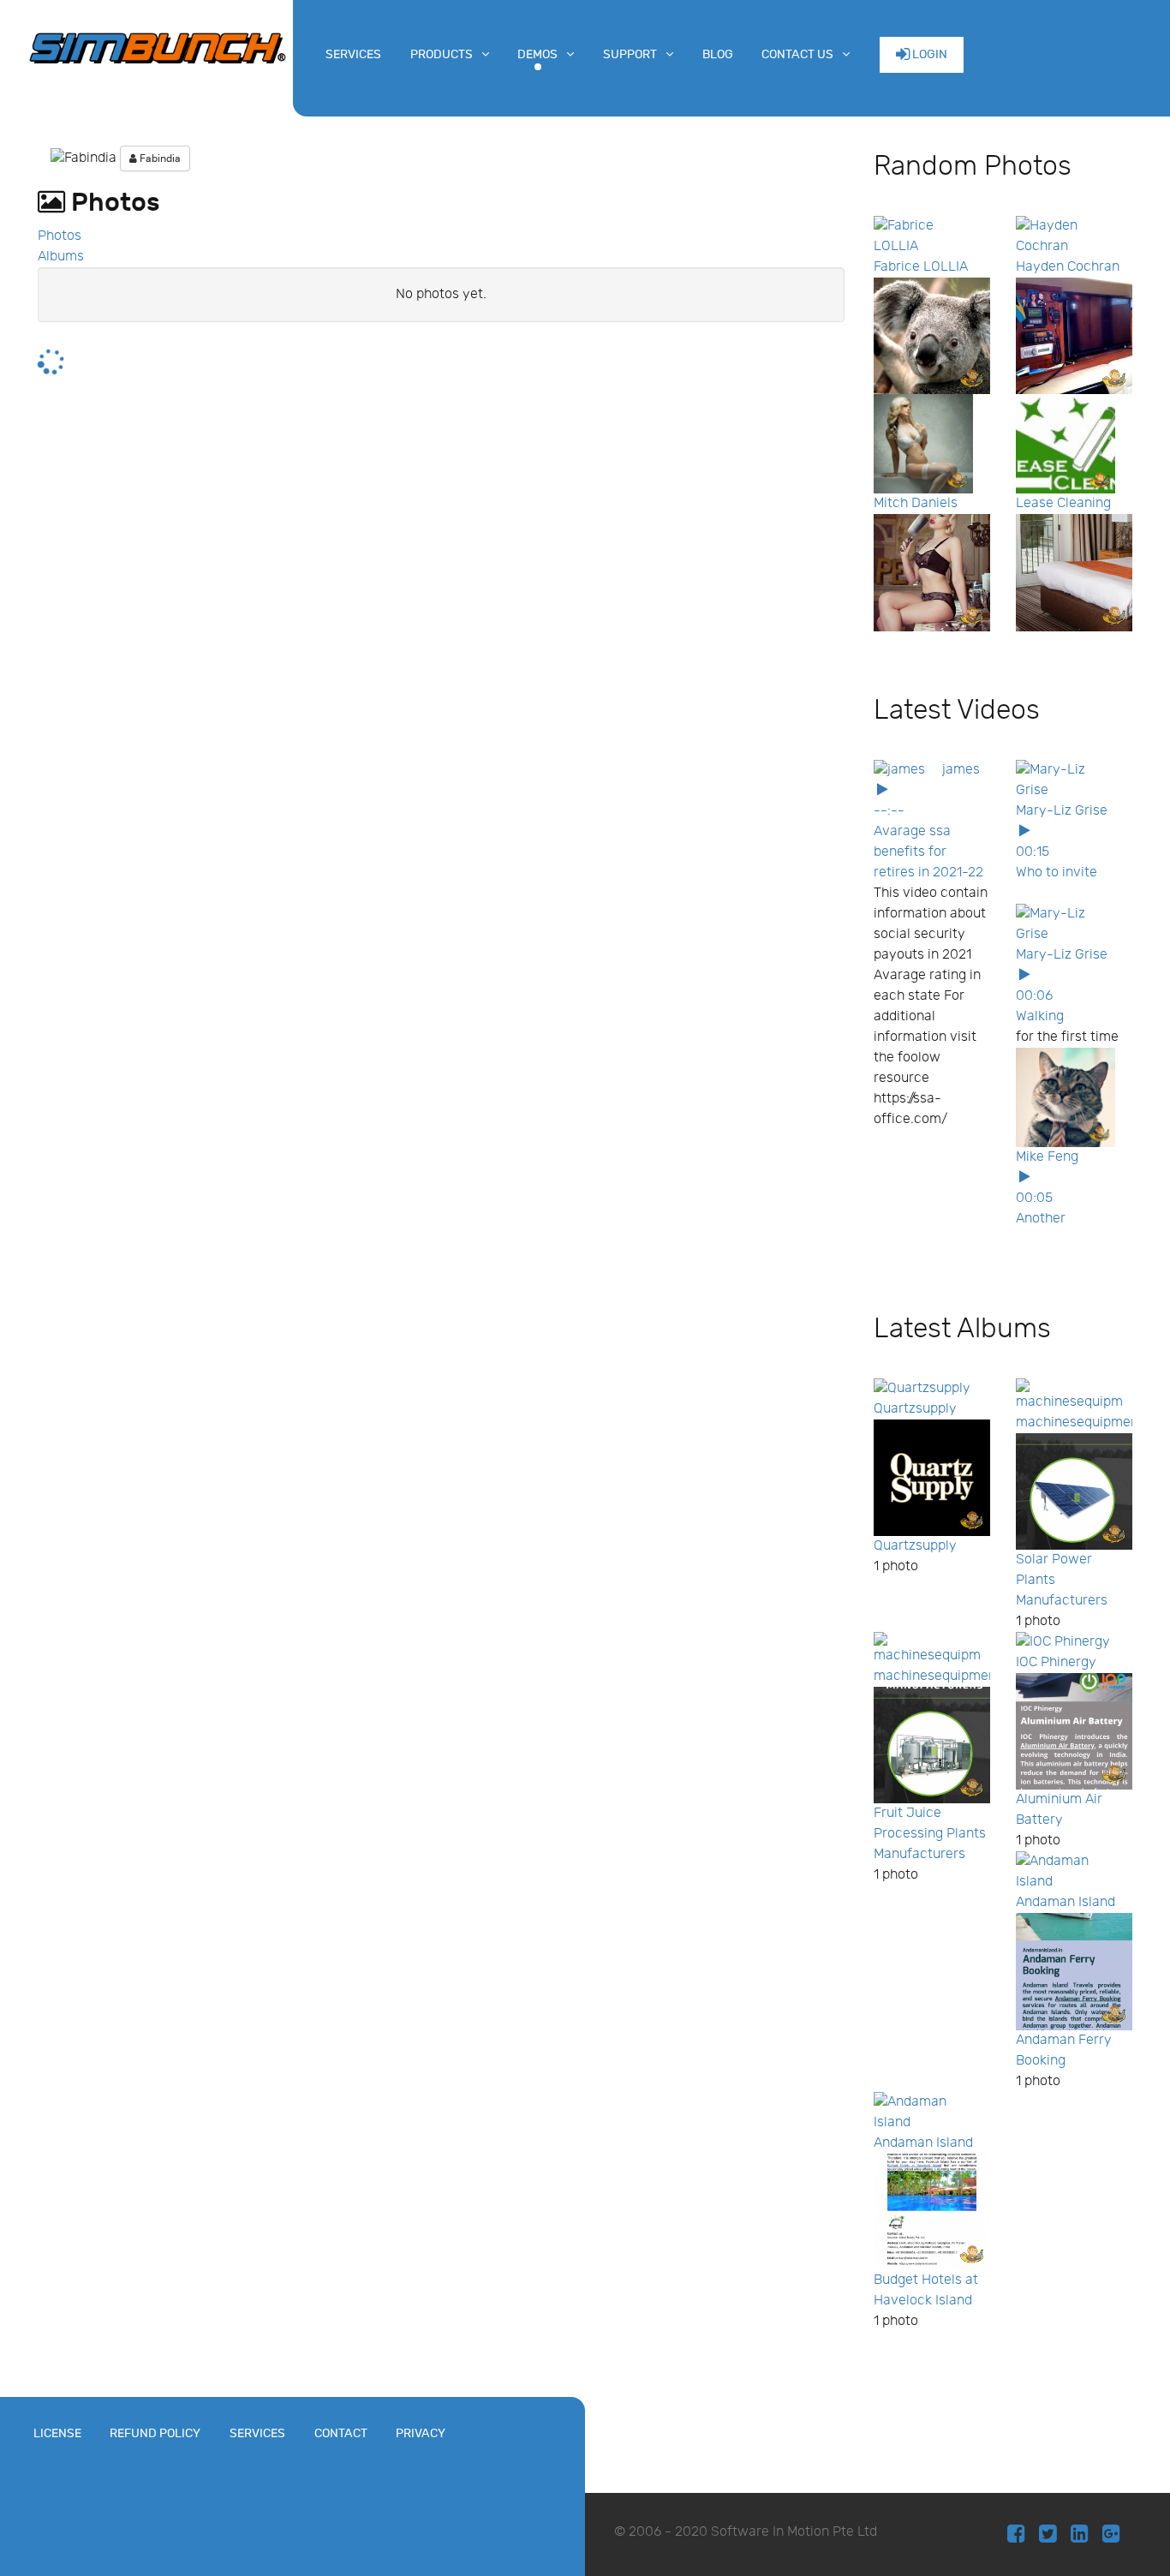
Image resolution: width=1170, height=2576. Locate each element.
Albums (61, 257)
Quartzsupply (915, 1409)
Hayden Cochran (1068, 267)
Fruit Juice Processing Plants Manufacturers (930, 1834)
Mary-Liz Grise (1062, 811)
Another (1041, 1219)
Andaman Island (1066, 1902)
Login (928, 54)
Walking (1040, 1016)
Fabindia (159, 158)
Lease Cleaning (1063, 503)
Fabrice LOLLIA (921, 267)
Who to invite (1057, 873)
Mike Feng (1047, 1157)
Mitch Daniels (916, 503)
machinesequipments (1083, 1422)
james (961, 770)
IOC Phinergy (1056, 1662)
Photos (60, 236)
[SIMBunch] (157, 46)
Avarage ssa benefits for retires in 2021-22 (928, 852)
